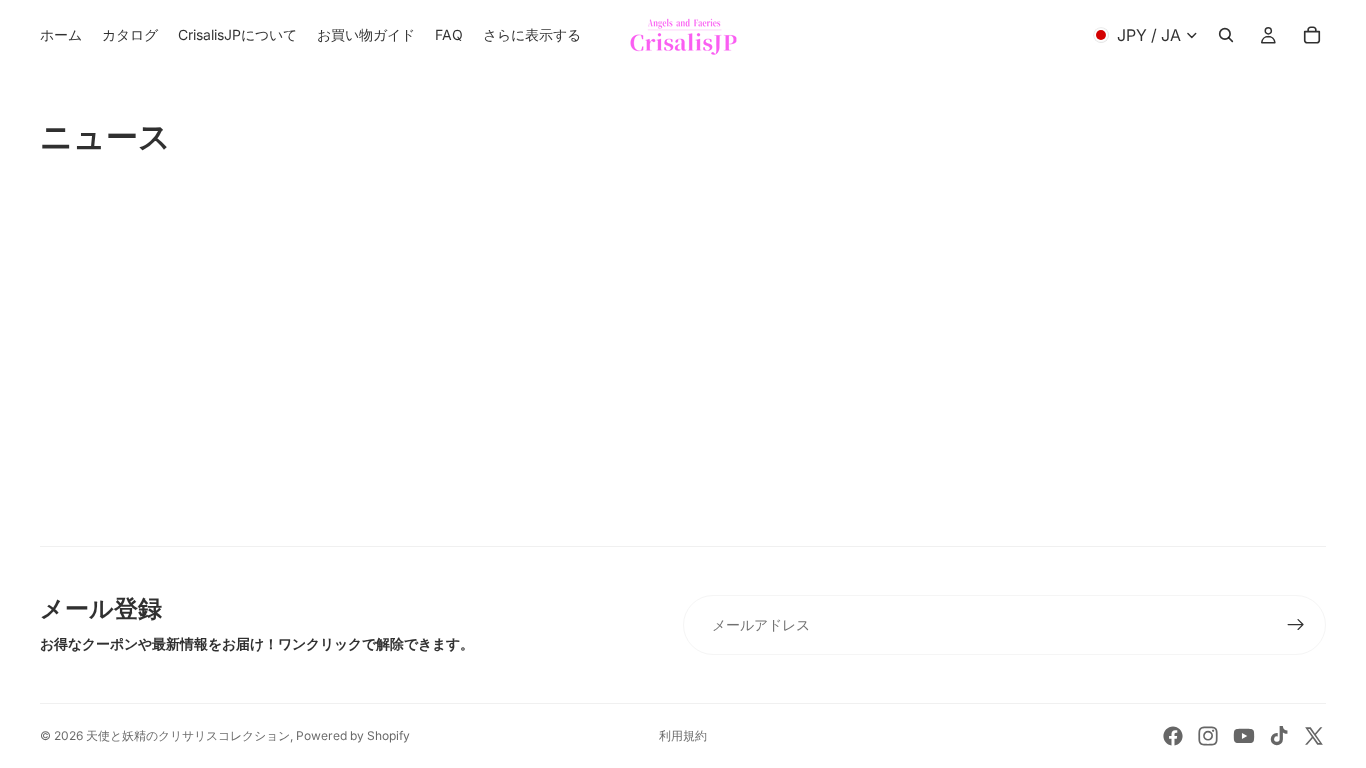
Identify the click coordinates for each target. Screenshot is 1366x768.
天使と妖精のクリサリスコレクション (188, 735)
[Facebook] (1173, 736)
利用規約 (683, 735)
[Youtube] (1244, 736)
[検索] (1226, 35)
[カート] (1312, 35)
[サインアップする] (1296, 625)
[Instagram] (1208, 736)
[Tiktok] (1279, 736)
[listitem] (532, 35)
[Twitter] (1314, 736)
